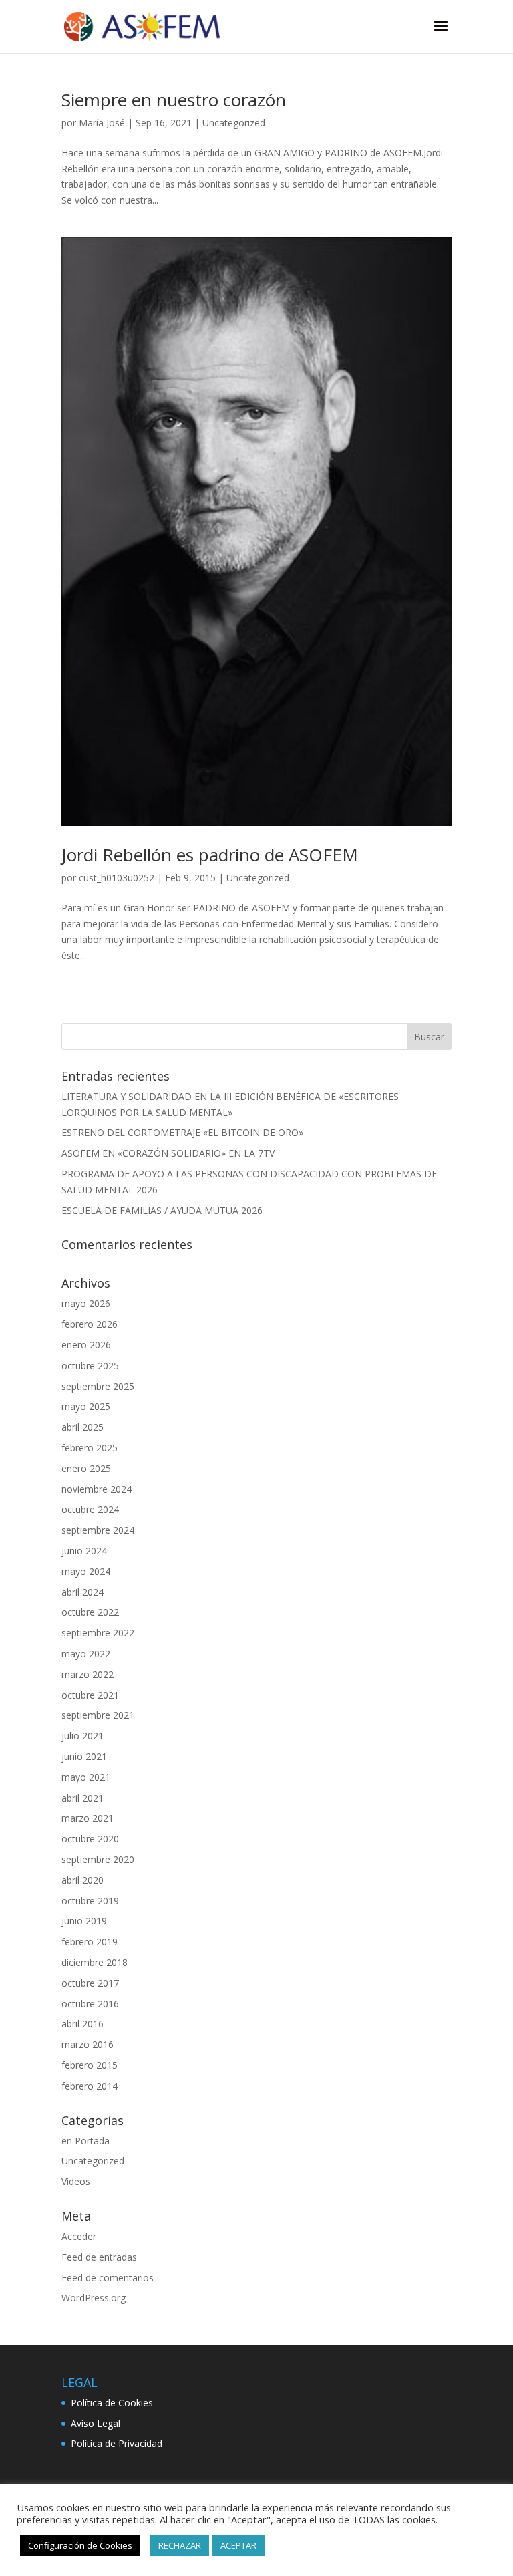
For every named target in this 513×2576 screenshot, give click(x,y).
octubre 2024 (90, 1509)
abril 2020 (82, 1880)
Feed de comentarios (108, 2278)
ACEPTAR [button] (238, 2545)
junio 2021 (84, 1756)
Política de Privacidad (117, 2443)
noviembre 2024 (97, 1489)
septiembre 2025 (98, 1386)
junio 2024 (84, 1551)
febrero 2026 (90, 1324)
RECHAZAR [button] (180, 2545)
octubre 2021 (90, 1695)
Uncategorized (234, 123)
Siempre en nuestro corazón (174, 100)
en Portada (85, 2141)
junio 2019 (84, 1921)
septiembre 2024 (98, 1530)
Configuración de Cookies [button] (80, 2545)
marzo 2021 (88, 1818)
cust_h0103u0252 (117, 878)
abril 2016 (82, 2024)
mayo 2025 (86, 1406)
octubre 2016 (90, 2004)
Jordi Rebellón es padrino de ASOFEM (210, 855)
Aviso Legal (96, 2423)
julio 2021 (82, 1736)
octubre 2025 (90, 1366)
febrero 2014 (90, 2086)
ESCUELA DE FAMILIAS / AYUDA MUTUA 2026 (162, 1210)
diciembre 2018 (95, 1962)
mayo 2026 (86, 1303)
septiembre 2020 (98, 1859)
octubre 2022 (90, 1612)
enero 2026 (86, 1345)
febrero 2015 (90, 2065)
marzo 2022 (88, 1674)
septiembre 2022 (98, 1633)
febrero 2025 (90, 1448)
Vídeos (76, 2181)
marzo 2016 (88, 2044)
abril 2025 (82, 1427)
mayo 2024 (86, 1571)
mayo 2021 (86, 1777)
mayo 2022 (86, 1654)
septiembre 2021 (98, 1715)
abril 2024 (82, 1592)
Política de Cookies (112, 2403)
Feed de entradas (99, 2257)
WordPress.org (94, 2298)
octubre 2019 (90, 1901)
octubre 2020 (90, 1839)
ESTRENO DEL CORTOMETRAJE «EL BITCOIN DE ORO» (182, 1132)
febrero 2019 (90, 1942)
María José (102, 123)
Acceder (79, 2236)
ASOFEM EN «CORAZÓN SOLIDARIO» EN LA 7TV (168, 1153)
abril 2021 (82, 1798)
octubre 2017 (90, 1983)
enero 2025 (86, 1468)
